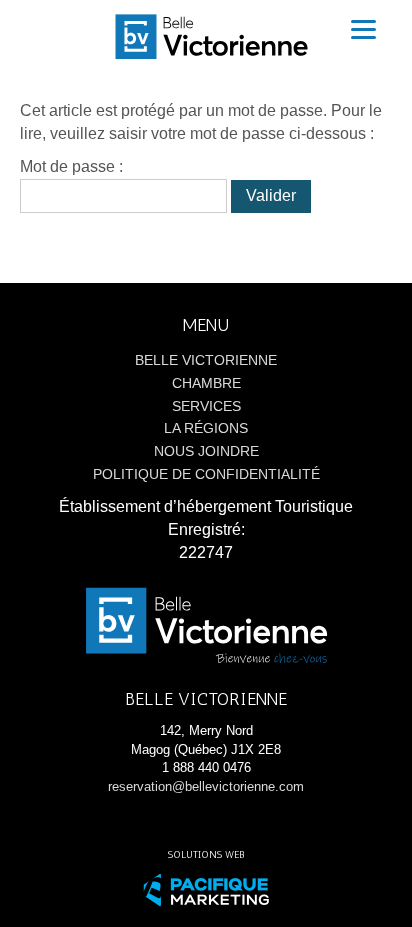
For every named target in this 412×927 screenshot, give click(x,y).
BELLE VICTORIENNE (206, 360)
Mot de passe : (71, 166)
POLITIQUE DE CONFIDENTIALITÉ (206, 474)
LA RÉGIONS (206, 428)
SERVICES (206, 406)
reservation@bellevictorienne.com (206, 786)
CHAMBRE (206, 383)
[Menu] (363, 29)
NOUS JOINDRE (206, 451)
